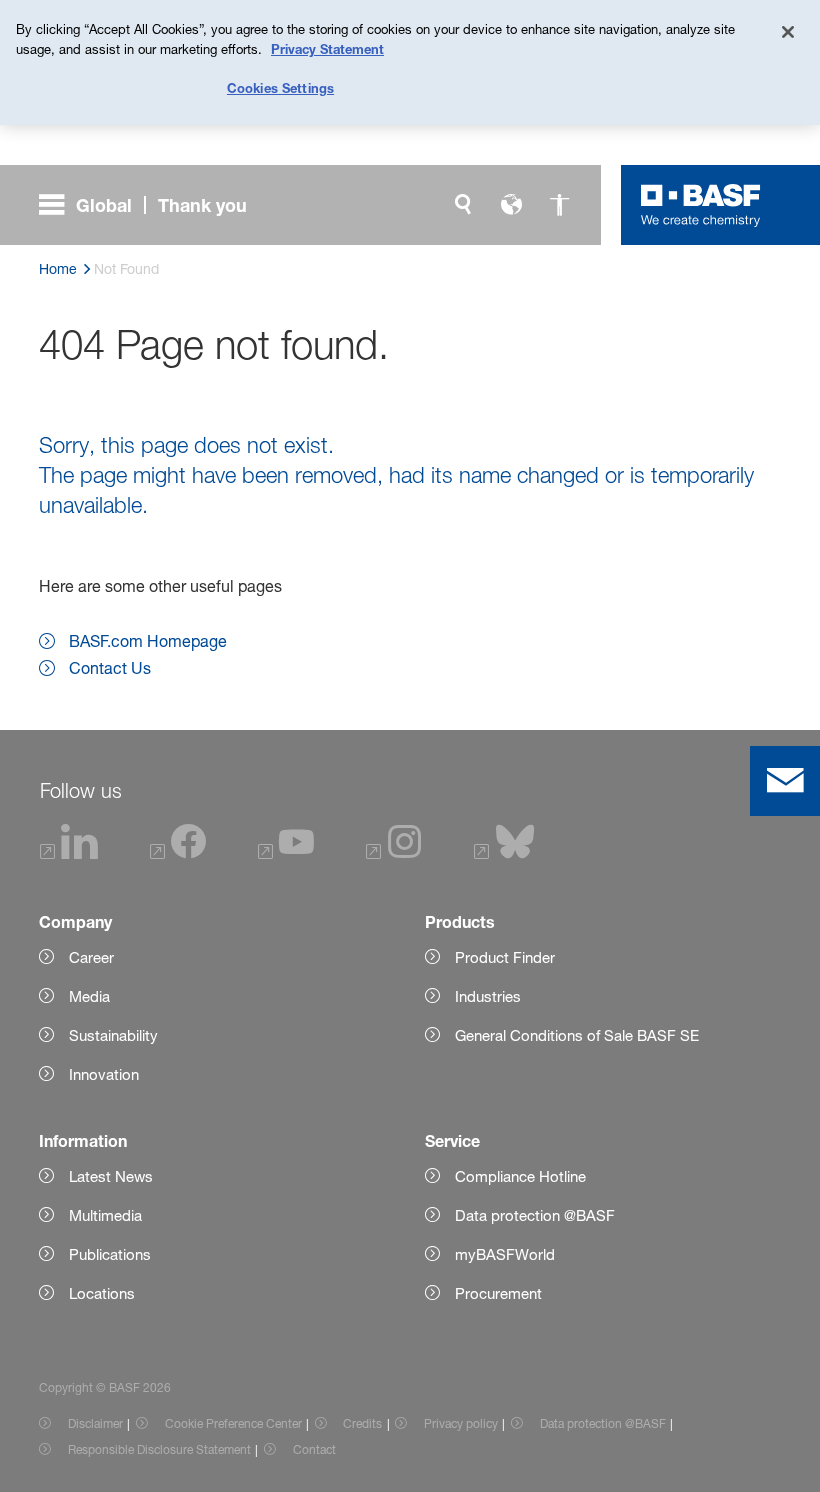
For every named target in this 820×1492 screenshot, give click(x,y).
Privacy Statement (327, 49)
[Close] (788, 32)
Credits (362, 1423)
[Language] (511, 205)
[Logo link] (701, 205)
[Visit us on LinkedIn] (70, 853)
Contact (314, 1449)
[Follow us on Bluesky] (504, 853)
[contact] (785, 781)
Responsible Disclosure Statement (159, 1449)
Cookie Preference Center (233, 1423)
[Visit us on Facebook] (178, 853)
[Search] (463, 205)
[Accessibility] (559, 205)
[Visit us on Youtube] (286, 853)
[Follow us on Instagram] (394, 853)
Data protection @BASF (603, 1423)
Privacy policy (461, 1423)
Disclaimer (95, 1423)
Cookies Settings (280, 88)
